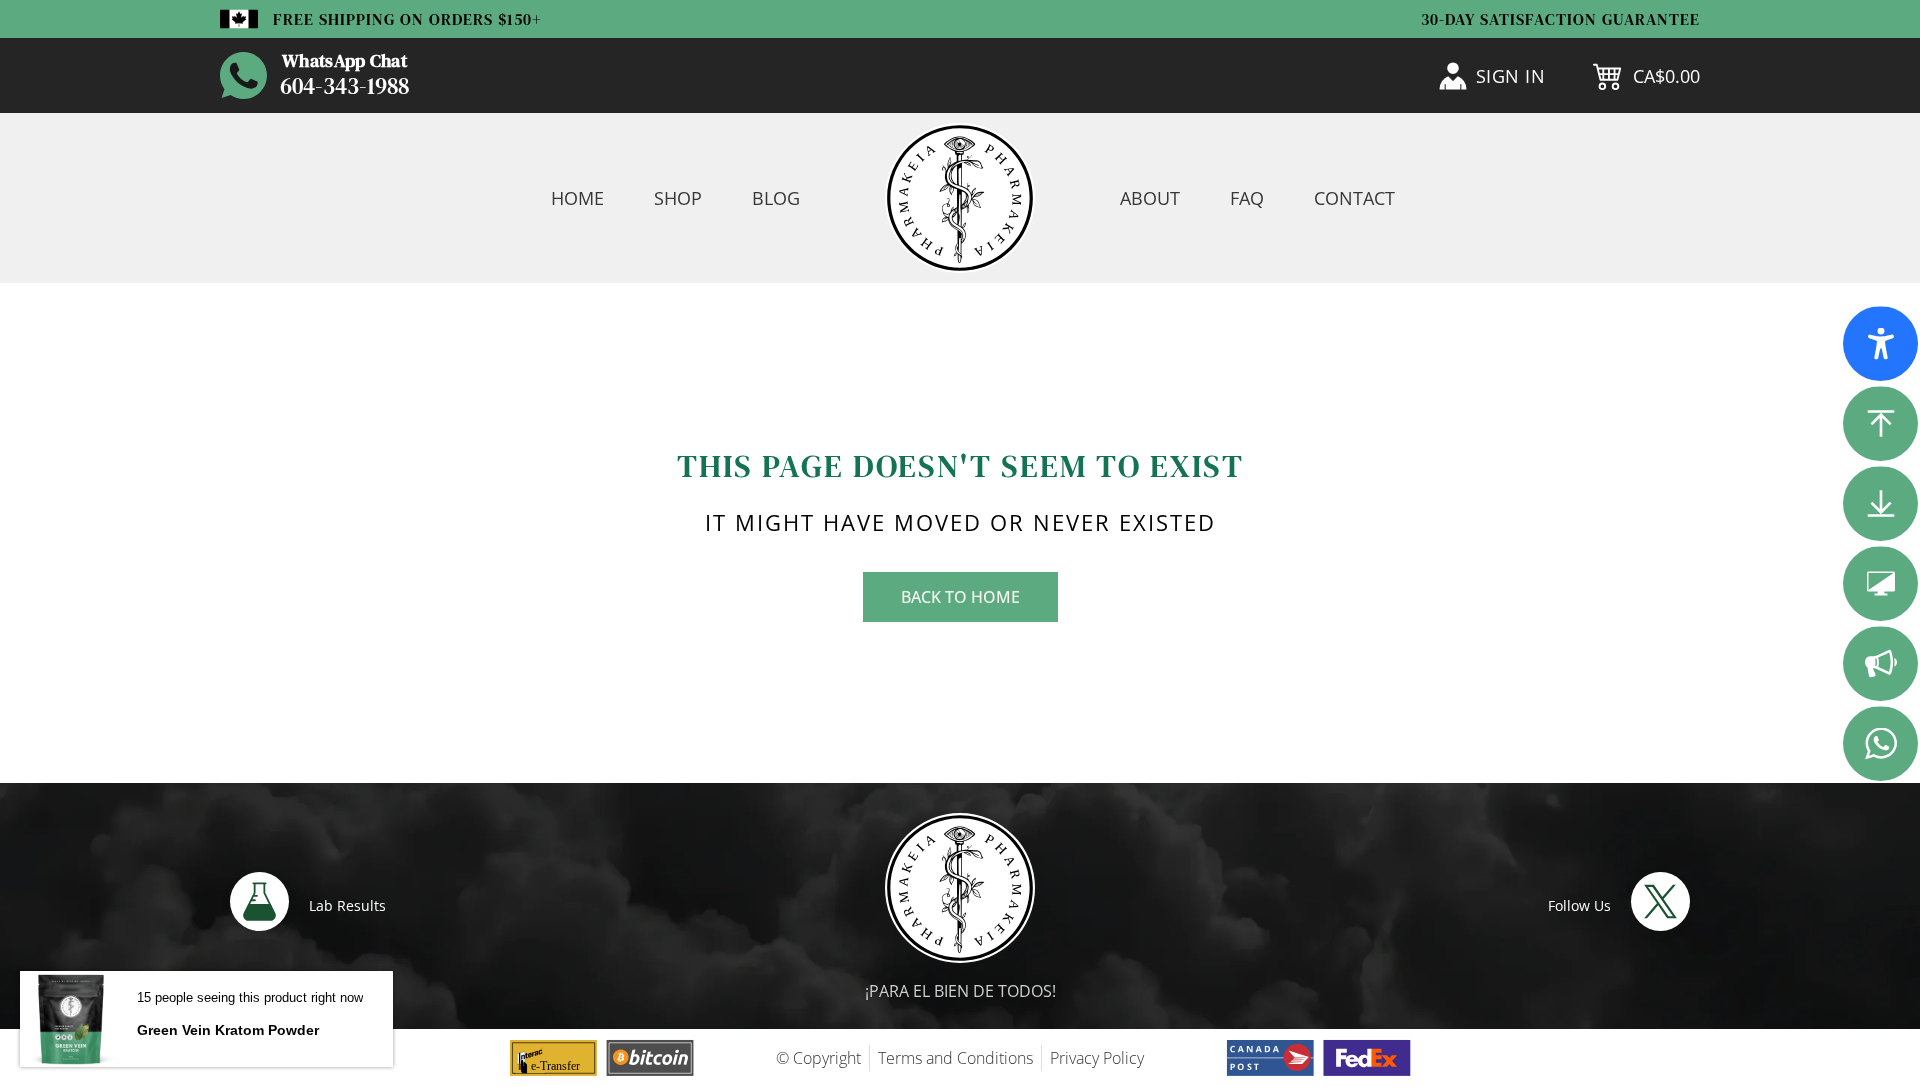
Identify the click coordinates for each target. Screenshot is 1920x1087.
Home (577, 198)
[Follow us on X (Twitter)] (1660, 901)
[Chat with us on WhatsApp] (243, 75)
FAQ (1247, 198)
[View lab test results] (259, 901)
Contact (1354, 198)
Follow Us (1579, 905)
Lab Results (347, 905)
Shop (678, 198)
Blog (776, 198)
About (1150, 198)
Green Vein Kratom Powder (228, 1030)
